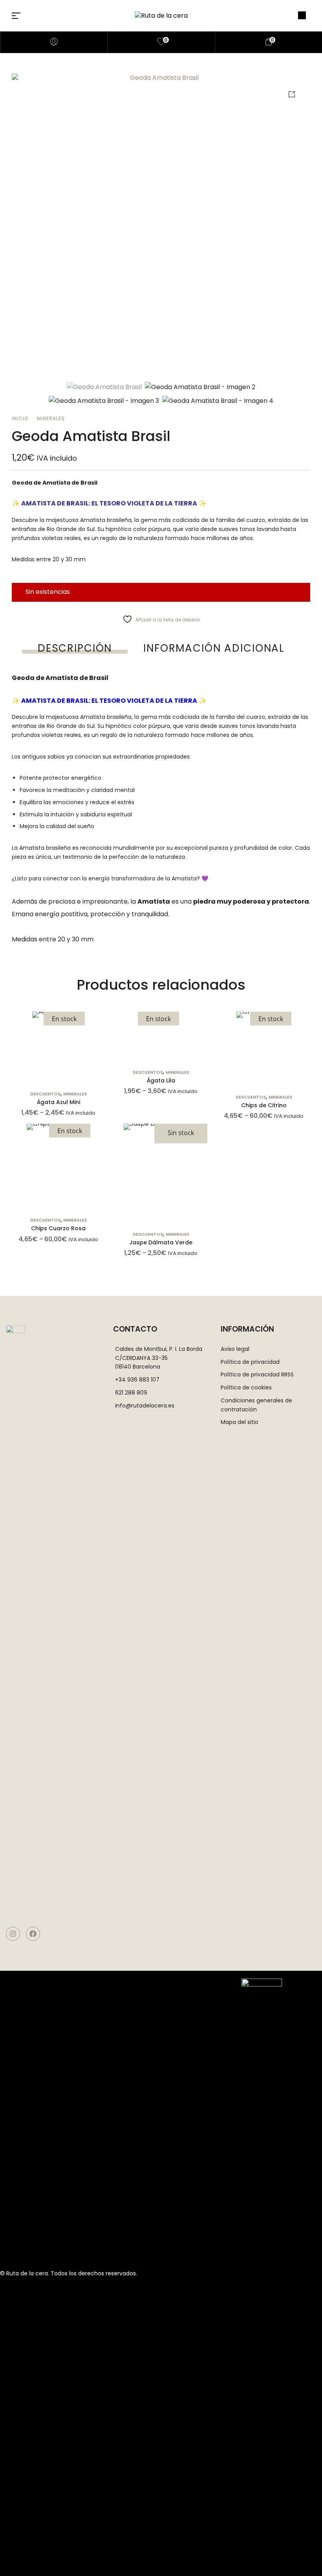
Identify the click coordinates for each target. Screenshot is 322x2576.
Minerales (51, 418)
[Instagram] (13, 1934)
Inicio (20, 418)
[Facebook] (33, 1934)
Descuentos (45, 1094)
